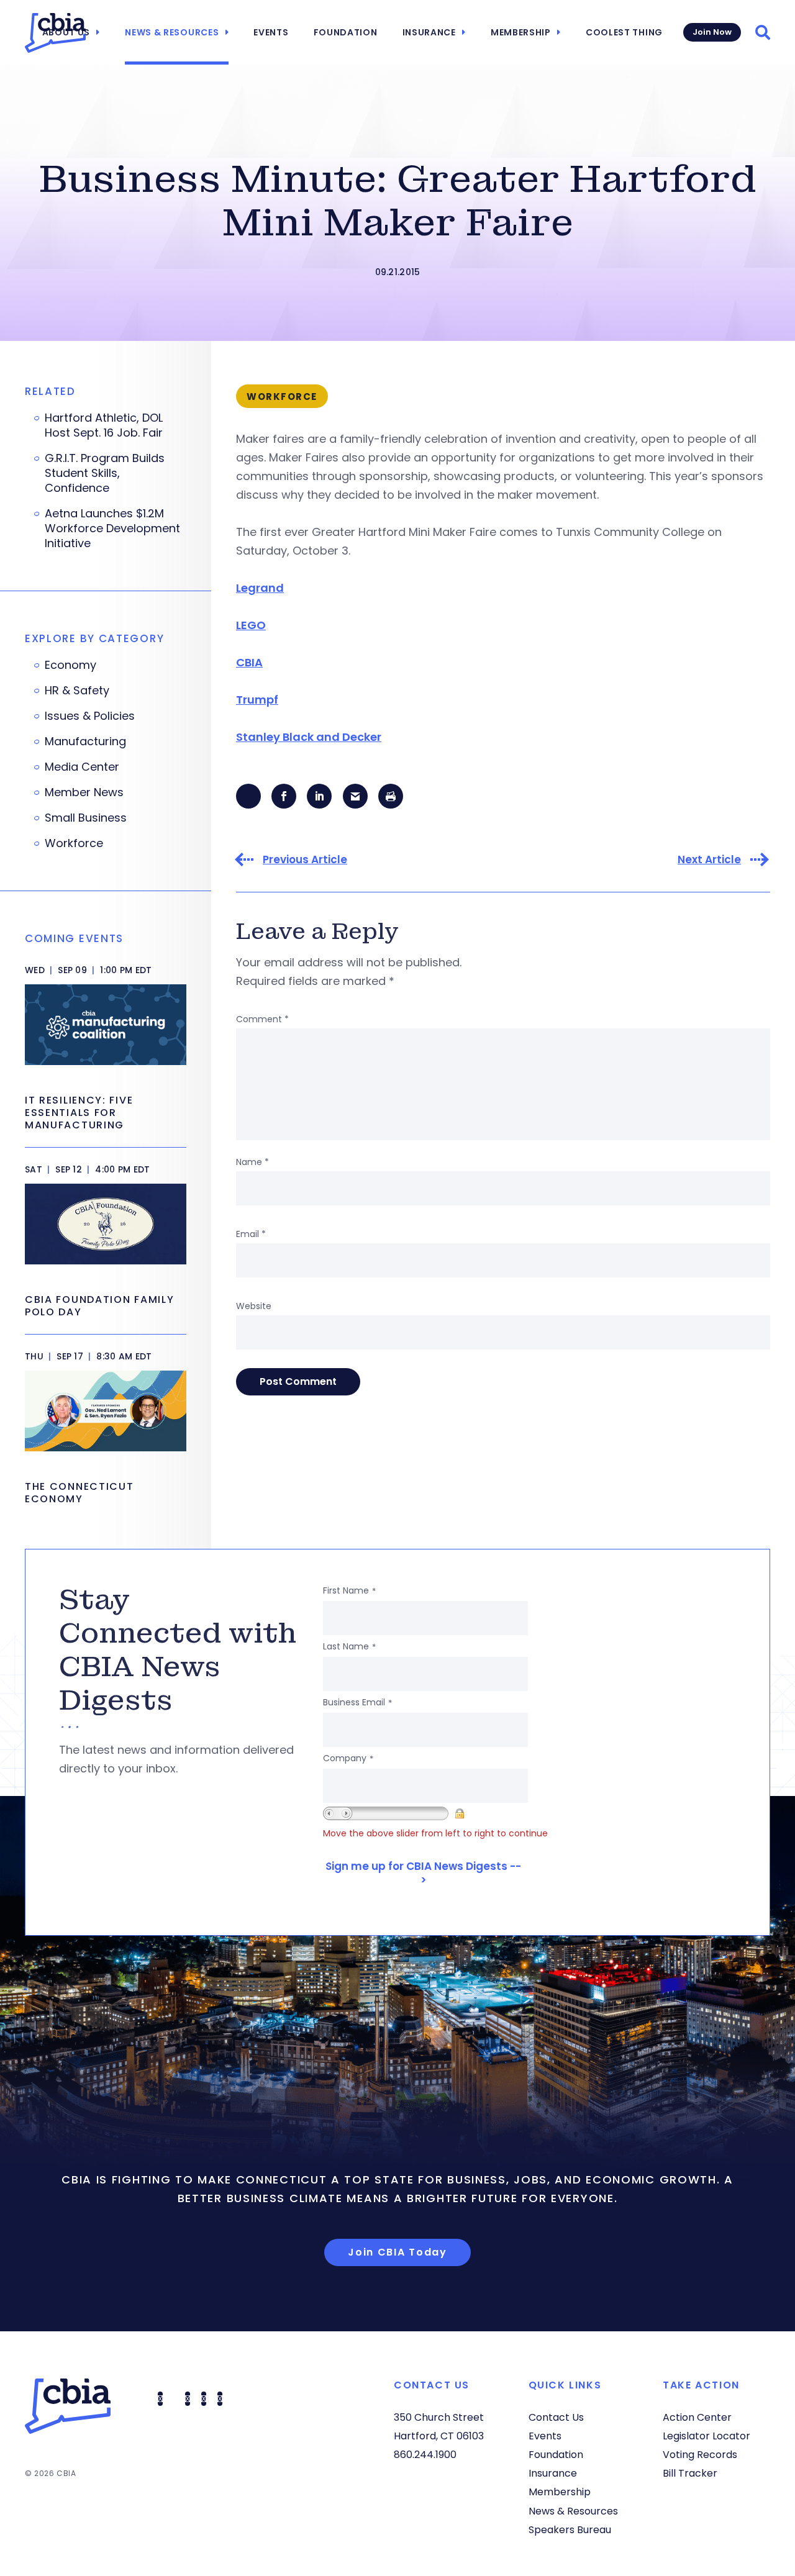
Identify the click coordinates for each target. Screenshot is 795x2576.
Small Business (86, 818)
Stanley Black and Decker (309, 737)
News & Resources (172, 32)
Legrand (260, 588)
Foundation (346, 32)
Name (252, 1162)
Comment (262, 1019)
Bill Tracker (690, 2473)
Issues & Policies (90, 716)
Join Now (712, 32)
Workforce (74, 843)
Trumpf (257, 700)
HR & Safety (77, 691)
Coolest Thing (624, 32)
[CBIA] (55, 33)
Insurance (429, 32)
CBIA (249, 662)
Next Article (709, 860)
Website (254, 1306)
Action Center (697, 2417)
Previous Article (305, 860)
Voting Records (700, 2455)
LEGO (251, 625)
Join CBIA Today (397, 2252)
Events (271, 32)
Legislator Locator (706, 2436)
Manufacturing (85, 742)
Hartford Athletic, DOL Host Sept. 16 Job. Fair (104, 425)
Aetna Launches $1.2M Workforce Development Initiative (112, 528)
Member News (84, 792)
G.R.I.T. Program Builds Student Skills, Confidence (105, 473)
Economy (70, 665)
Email (251, 1234)
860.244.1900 (425, 2455)
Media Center (82, 767)
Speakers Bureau (570, 2530)
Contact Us (556, 2417)
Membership (521, 32)
